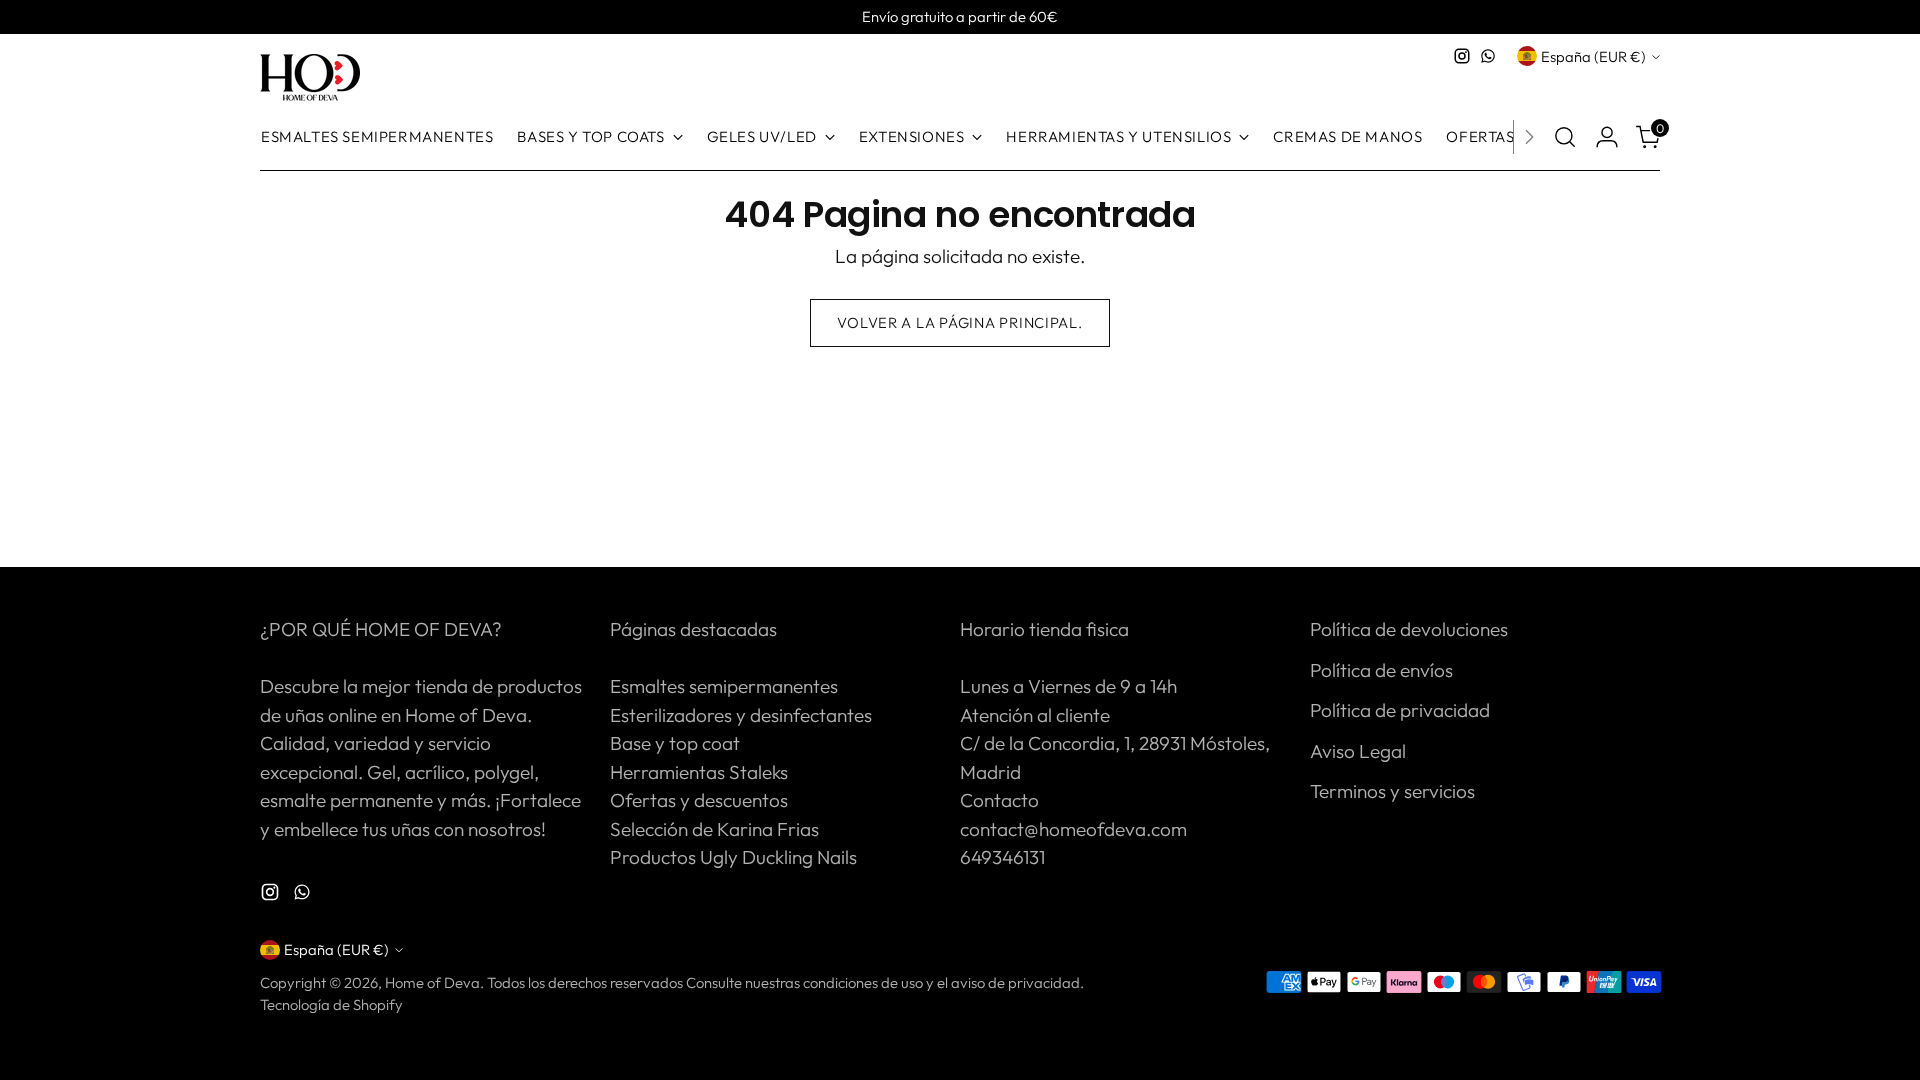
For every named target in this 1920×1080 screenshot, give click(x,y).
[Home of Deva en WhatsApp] (1488, 56)
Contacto (999, 800)
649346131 (1002, 857)
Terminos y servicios (1392, 791)
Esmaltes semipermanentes (724, 686)
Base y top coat (675, 743)
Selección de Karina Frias (714, 829)
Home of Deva (432, 982)
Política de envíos (1381, 670)
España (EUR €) (1593, 56)
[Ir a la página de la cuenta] (1607, 137)
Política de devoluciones (1409, 629)
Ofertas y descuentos (699, 800)
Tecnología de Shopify (331, 1004)
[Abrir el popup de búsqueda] (1565, 137)
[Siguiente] (1529, 137)
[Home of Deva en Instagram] (1462, 56)
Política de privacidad (1400, 710)
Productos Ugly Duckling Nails (733, 857)
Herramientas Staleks (699, 772)
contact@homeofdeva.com (1073, 829)
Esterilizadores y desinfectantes (741, 715)
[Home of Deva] (310, 78)
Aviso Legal (1358, 751)
